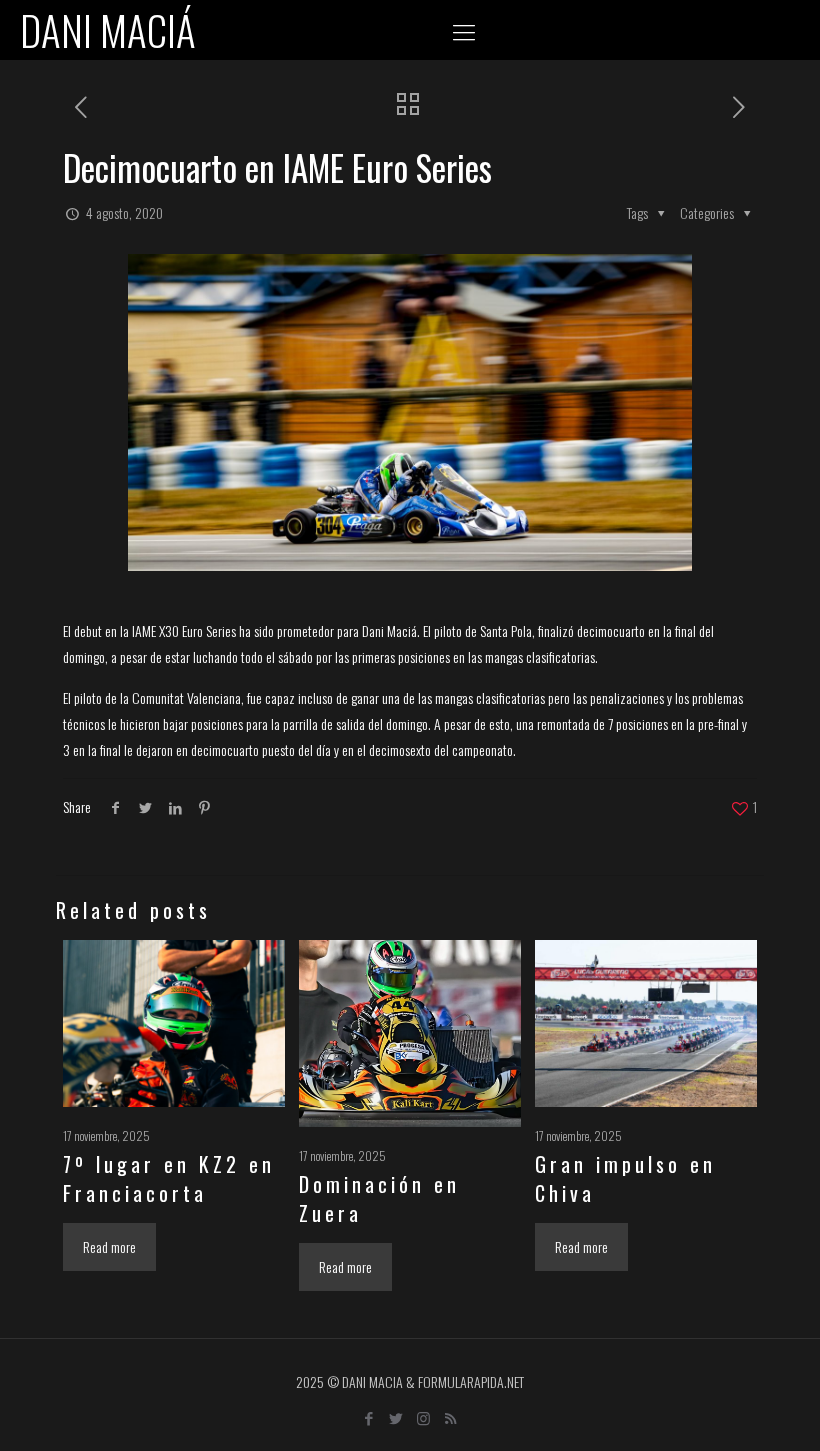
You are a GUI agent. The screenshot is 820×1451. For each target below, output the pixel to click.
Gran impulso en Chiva (625, 1178)
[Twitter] (396, 1417)
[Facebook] (369, 1417)
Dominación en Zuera (379, 1198)
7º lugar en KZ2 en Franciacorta (169, 1178)
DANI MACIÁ (108, 30)
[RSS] (450, 1417)
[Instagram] (423, 1417)
